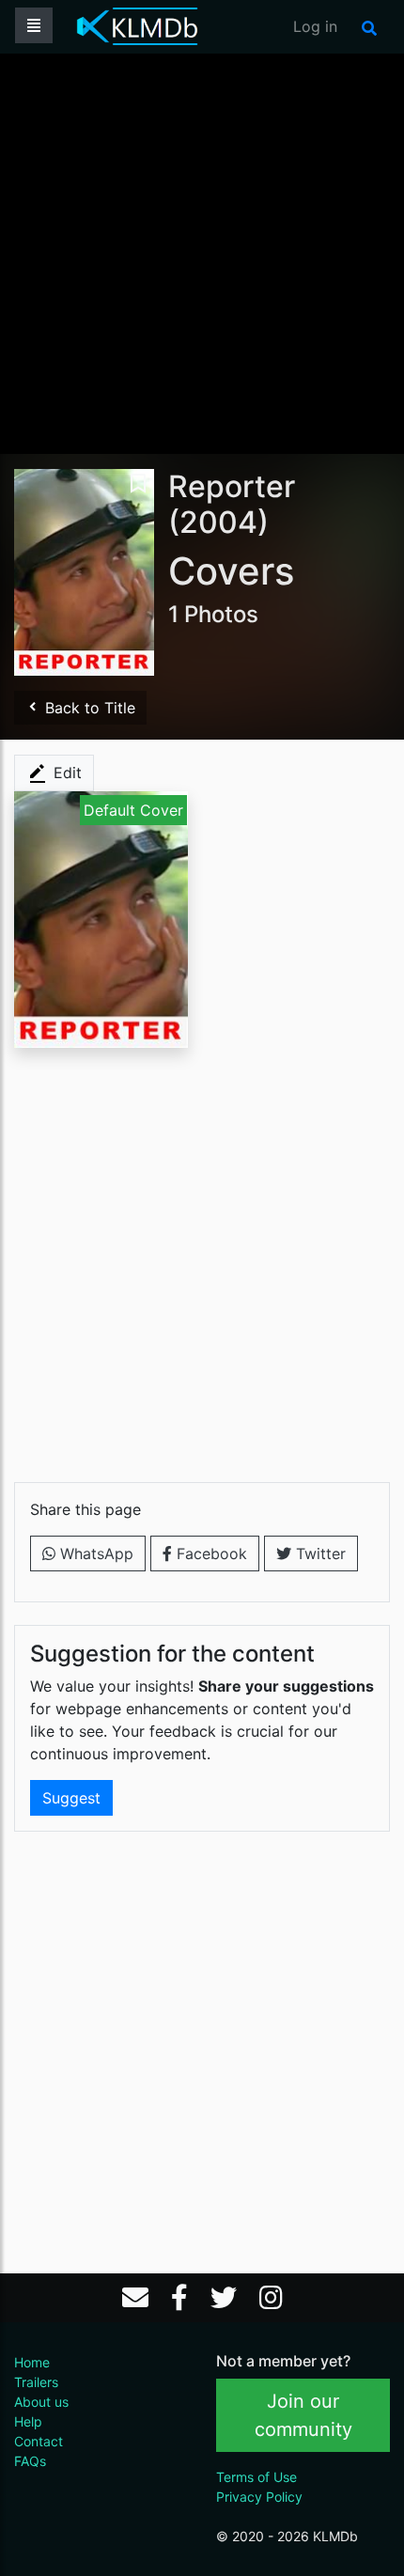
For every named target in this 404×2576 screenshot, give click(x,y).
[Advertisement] (202, 252)
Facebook (210, 1553)
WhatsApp (94, 1553)
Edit (65, 773)
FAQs (30, 2461)
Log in (315, 26)
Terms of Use (256, 2477)
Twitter (319, 1553)
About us (41, 2402)
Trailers (36, 2382)
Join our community (303, 2415)
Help (28, 2421)
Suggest (71, 1798)
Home (32, 2362)
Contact (39, 2441)
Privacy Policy (259, 2497)
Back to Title (88, 708)
